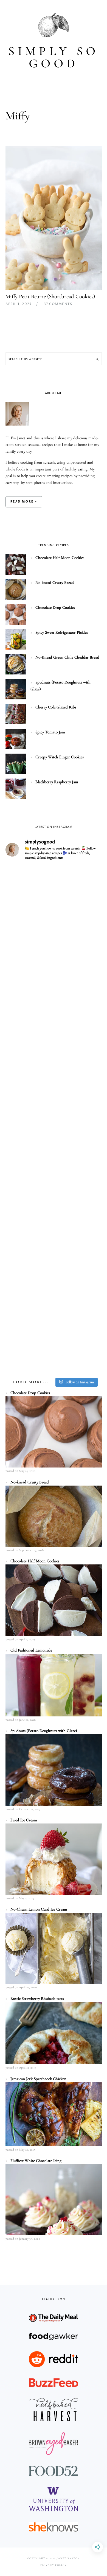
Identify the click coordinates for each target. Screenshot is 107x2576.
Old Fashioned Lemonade (31, 1650)
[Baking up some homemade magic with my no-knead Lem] (54, 1007)
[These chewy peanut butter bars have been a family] (54, 1176)
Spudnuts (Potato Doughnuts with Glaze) (44, 1731)
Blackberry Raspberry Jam (57, 782)
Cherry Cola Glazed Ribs (56, 707)
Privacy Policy (54, 2565)
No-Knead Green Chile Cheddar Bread (67, 657)
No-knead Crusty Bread (55, 582)
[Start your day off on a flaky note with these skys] (54, 1233)
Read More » (24, 502)
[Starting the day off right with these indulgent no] (54, 1063)
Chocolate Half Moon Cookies (60, 558)
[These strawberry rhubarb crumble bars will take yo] (54, 950)
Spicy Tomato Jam (50, 732)
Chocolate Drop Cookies (55, 607)
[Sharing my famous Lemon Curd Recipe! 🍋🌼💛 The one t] (54, 1289)
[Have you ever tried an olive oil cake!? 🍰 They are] (54, 1346)
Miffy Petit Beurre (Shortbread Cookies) (50, 296)
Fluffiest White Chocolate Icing (36, 2161)
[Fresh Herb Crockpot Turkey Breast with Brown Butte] (54, 894)
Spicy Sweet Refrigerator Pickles (62, 632)
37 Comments (58, 304)
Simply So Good (53, 57)
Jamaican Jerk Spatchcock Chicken (38, 2079)
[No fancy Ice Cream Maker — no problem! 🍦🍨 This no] (54, 1120)
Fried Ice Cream (24, 1820)
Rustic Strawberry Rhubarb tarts (37, 1998)
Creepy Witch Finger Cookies (60, 757)
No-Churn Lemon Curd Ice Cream (39, 1909)
